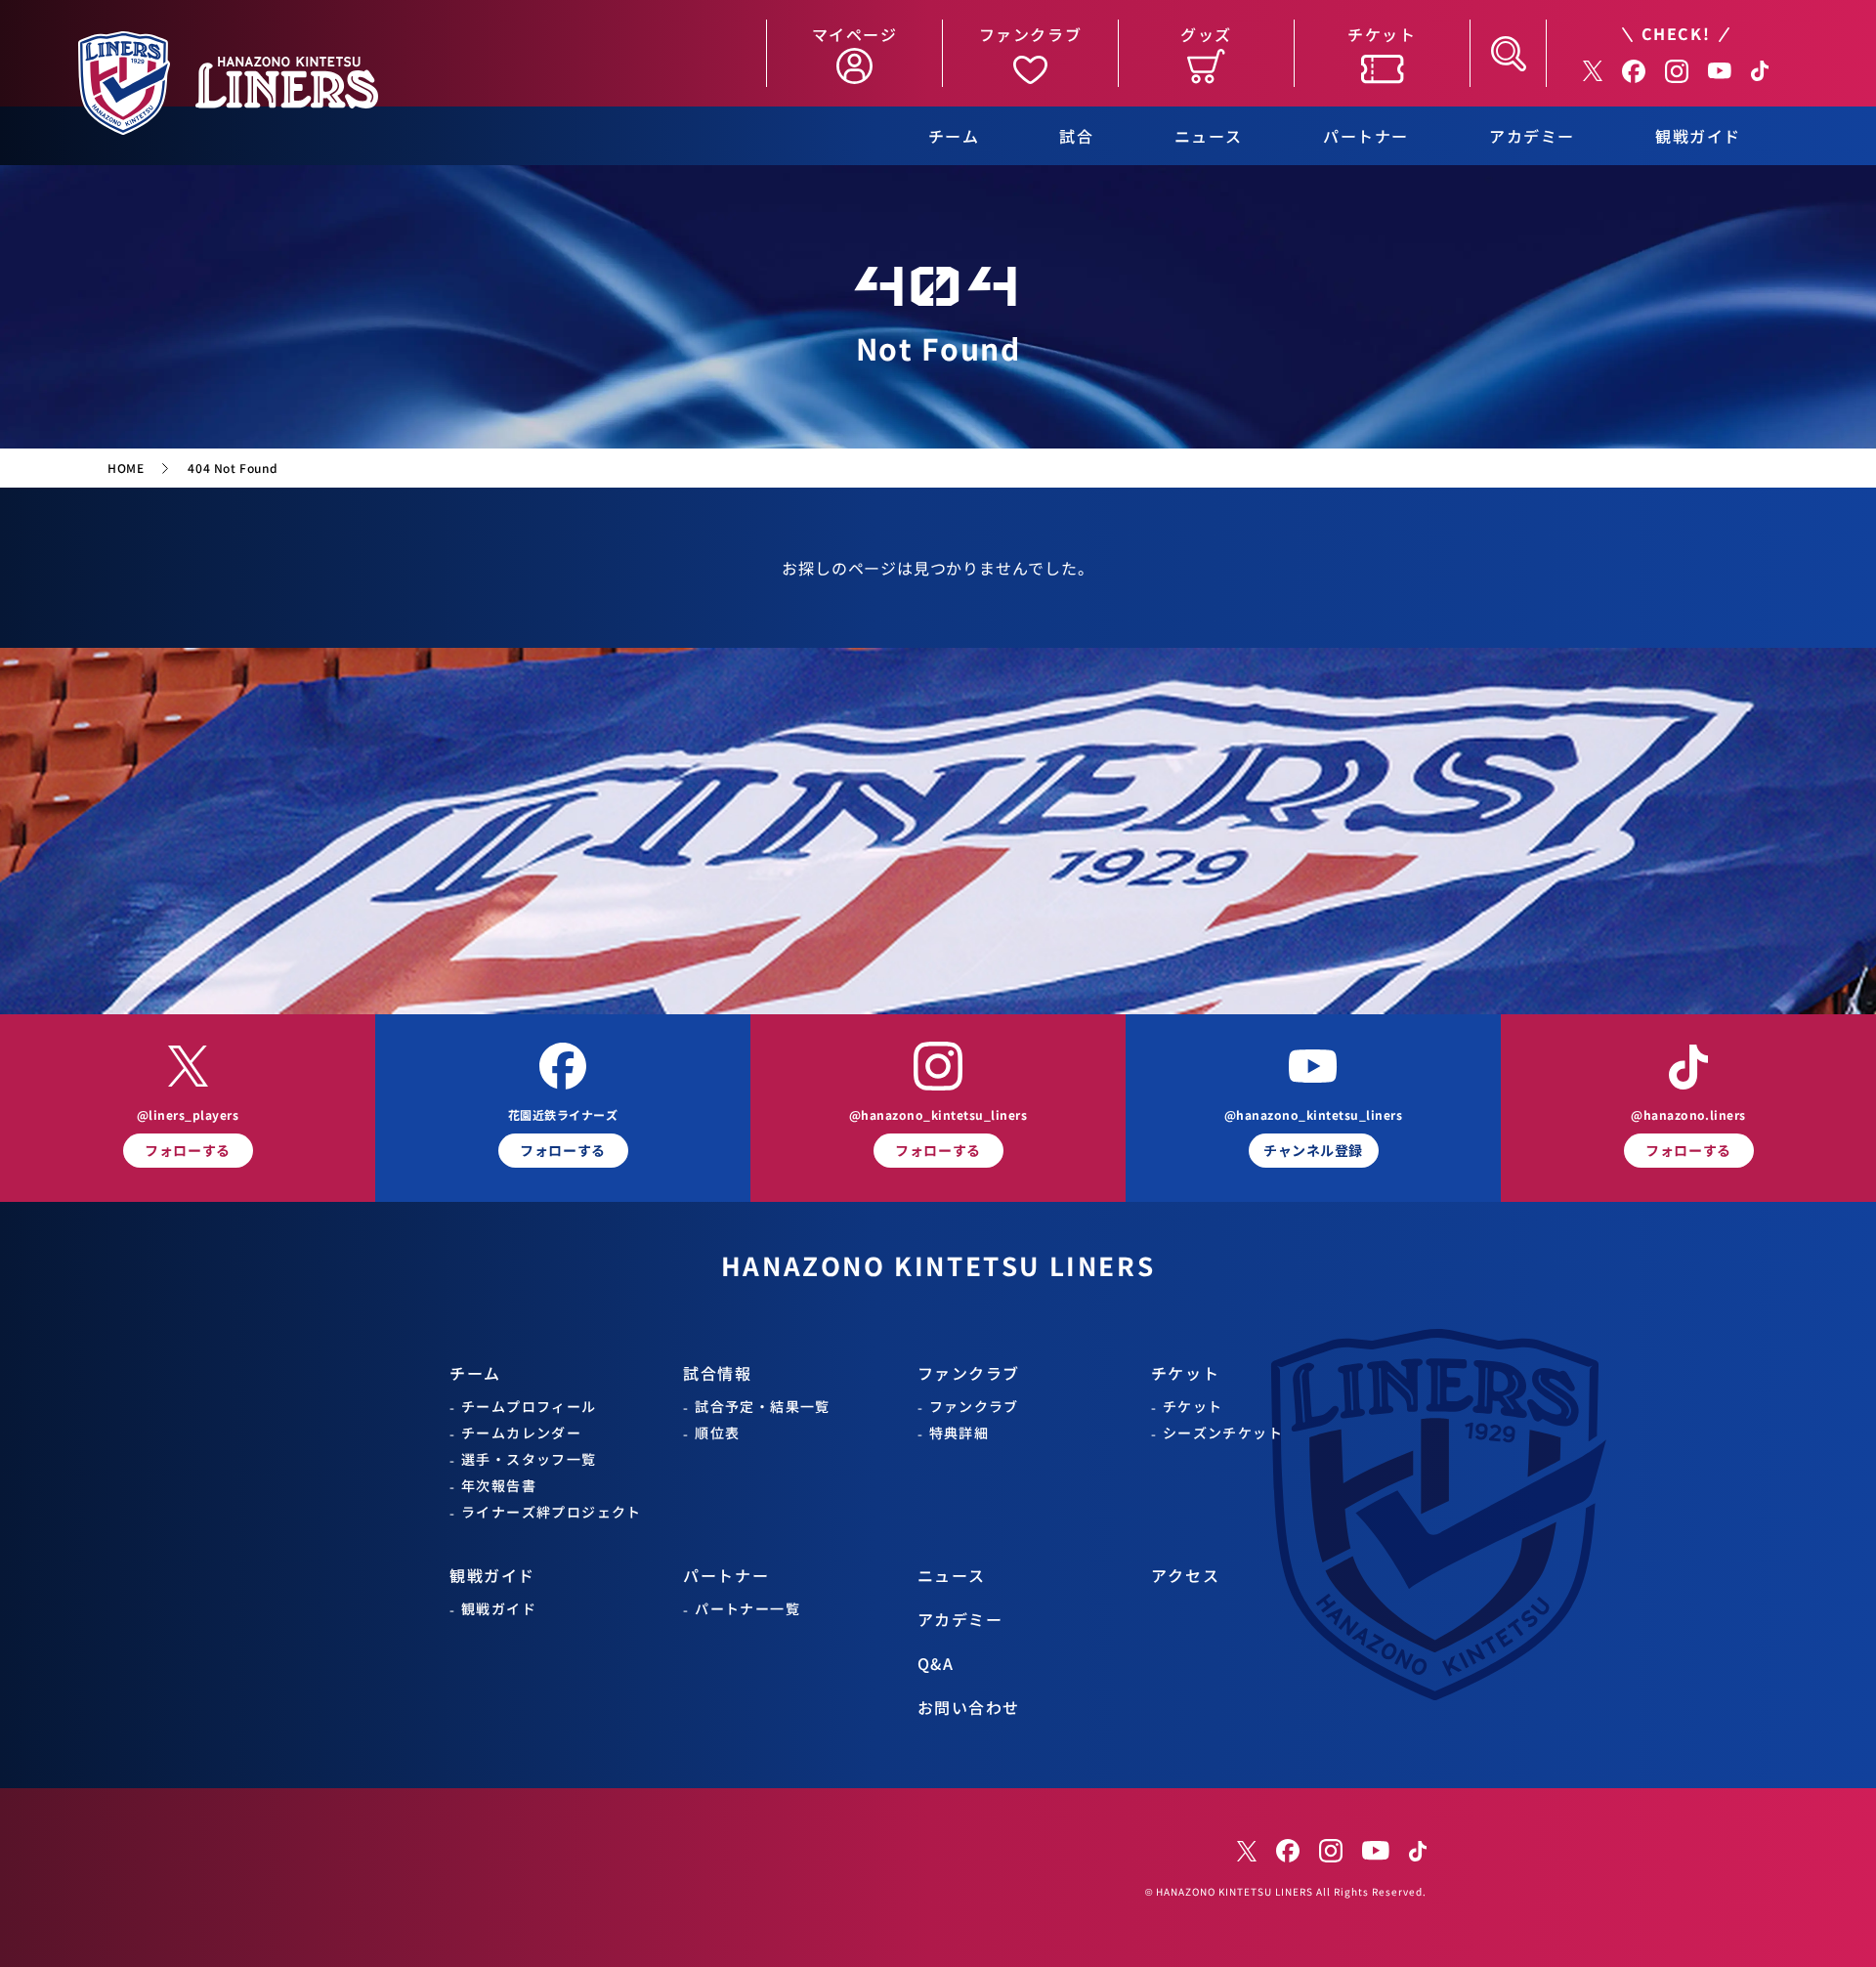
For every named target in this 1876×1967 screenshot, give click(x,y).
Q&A (936, 1664)
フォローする (187, 1150)
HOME (126, 468)
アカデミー (1532, 136)
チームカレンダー (521, 1433)
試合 (1076, 136)
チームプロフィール (529, 1407)
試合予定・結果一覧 (763, 1407)
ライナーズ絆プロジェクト (552, 1512)
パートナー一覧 (747, 1609)
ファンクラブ (969, 1373)
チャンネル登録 (1313, 1150)
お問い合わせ (969, 1708)
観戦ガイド (1698, 136)
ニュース (1209, 136)
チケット (1185, 1373)
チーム (954, 136)
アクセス (1185, 1576)
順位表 (717, 1433)
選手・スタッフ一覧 (529, 1459)
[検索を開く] (1508, 53)
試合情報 (717, 1373)
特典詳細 (959, 1433)
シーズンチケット (1223, 1433)
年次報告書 (499, 1486)
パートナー (1366, 136)
